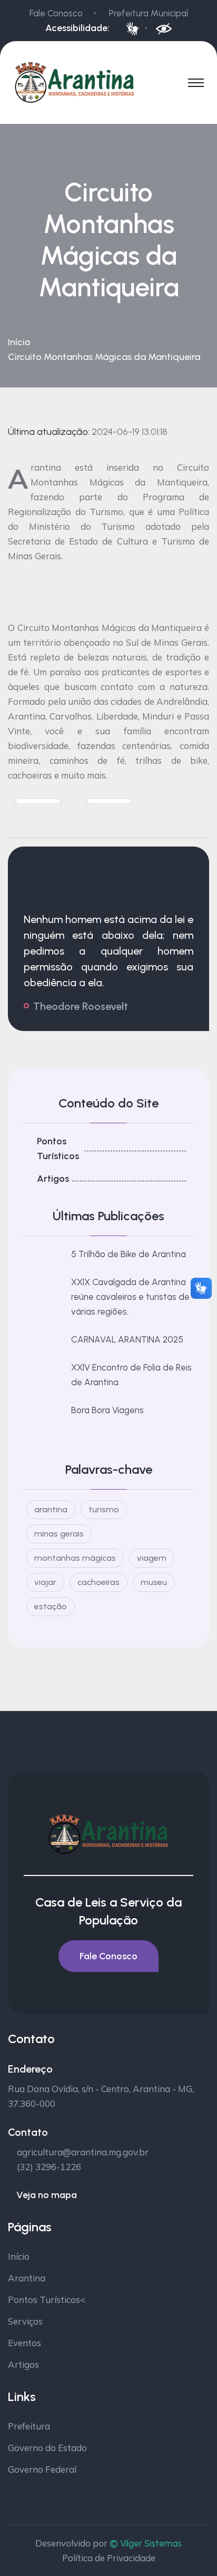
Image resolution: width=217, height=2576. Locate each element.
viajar (45, 1582)
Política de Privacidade (109, 2558)
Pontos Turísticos (58, 1149)
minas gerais (59, 1534)
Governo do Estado (47, 2448)
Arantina (27, 2278)
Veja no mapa (47, 2195)
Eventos (24, 2343)
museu (154, 1582)
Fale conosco (108, 1956)
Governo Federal (42, 2469)
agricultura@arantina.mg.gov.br (83, 2152)
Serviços (25, 2321)
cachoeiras (98, 1582)
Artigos (53, 1179)
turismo (104, 1509)
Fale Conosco (56, 13)
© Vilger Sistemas (146, 2543)
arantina (51, 1509)
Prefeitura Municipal (149, 13)
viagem (152, 1558)
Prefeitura (29, 2426)
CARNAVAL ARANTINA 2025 (127, 1339)
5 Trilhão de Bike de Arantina (129, 1254)
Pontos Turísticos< (47, 2300)
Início (19, 342)
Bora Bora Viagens (107, 1410)
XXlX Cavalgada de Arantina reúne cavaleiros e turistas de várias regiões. (130, 1297)
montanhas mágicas (75, 1558)
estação (51, 1606)
